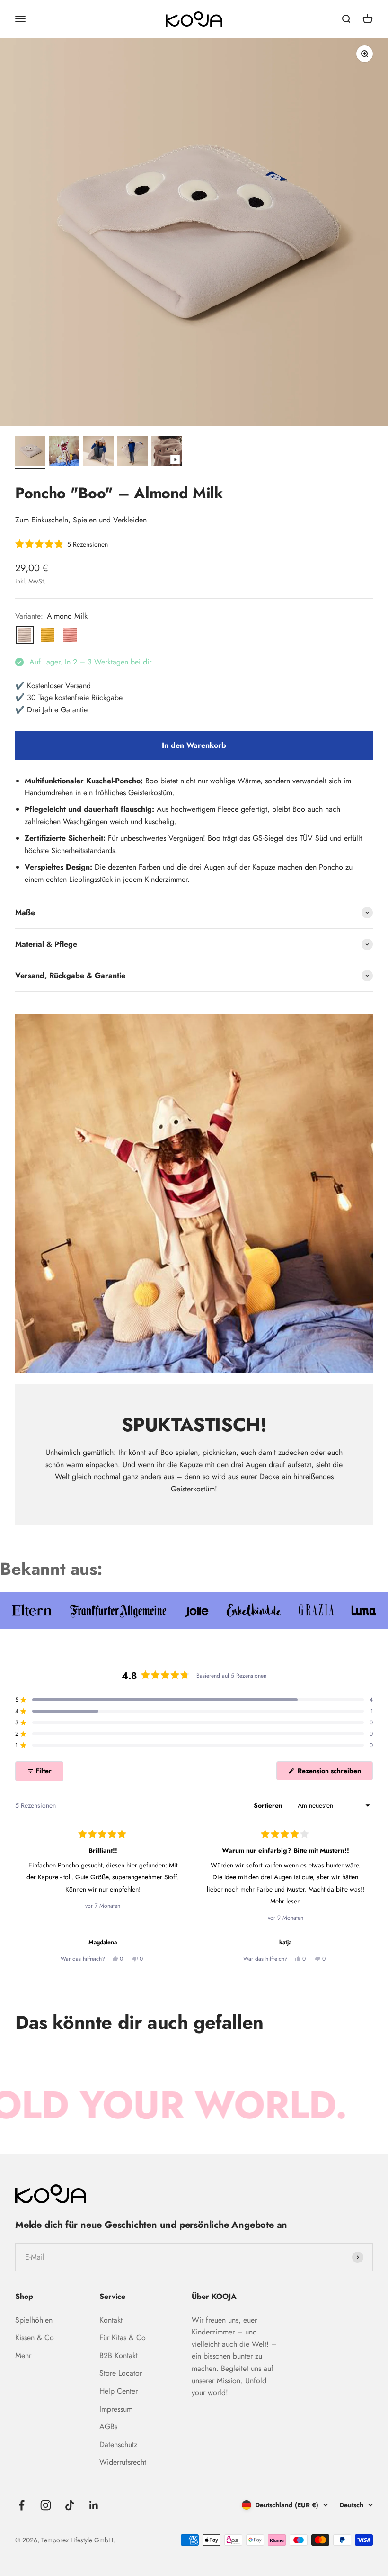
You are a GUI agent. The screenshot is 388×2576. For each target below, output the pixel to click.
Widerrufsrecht (123, 2462)
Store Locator (121, 2373)
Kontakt (111, 2320)
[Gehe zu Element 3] (98, 452)
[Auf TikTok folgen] (70, 2505)
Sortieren (269, 1805)
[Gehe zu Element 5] (167, 452)
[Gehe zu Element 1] (30, 452)
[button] (62, 544)
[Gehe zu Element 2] (64, 452)
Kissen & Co (35, 2338)
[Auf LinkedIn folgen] (94, 2505)
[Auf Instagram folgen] (46, 2505)
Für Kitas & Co (123, 2338)
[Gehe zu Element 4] (132, 452)
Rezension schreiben (334, 1773)
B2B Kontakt (119, 2356)
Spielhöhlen (34, 2320)
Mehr (23, 2356)
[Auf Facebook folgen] (22, 2505)
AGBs (108, 2427)
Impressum (116, 2409)
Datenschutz (118, 2445)
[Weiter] (362, 1894)
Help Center (119, 2391)
